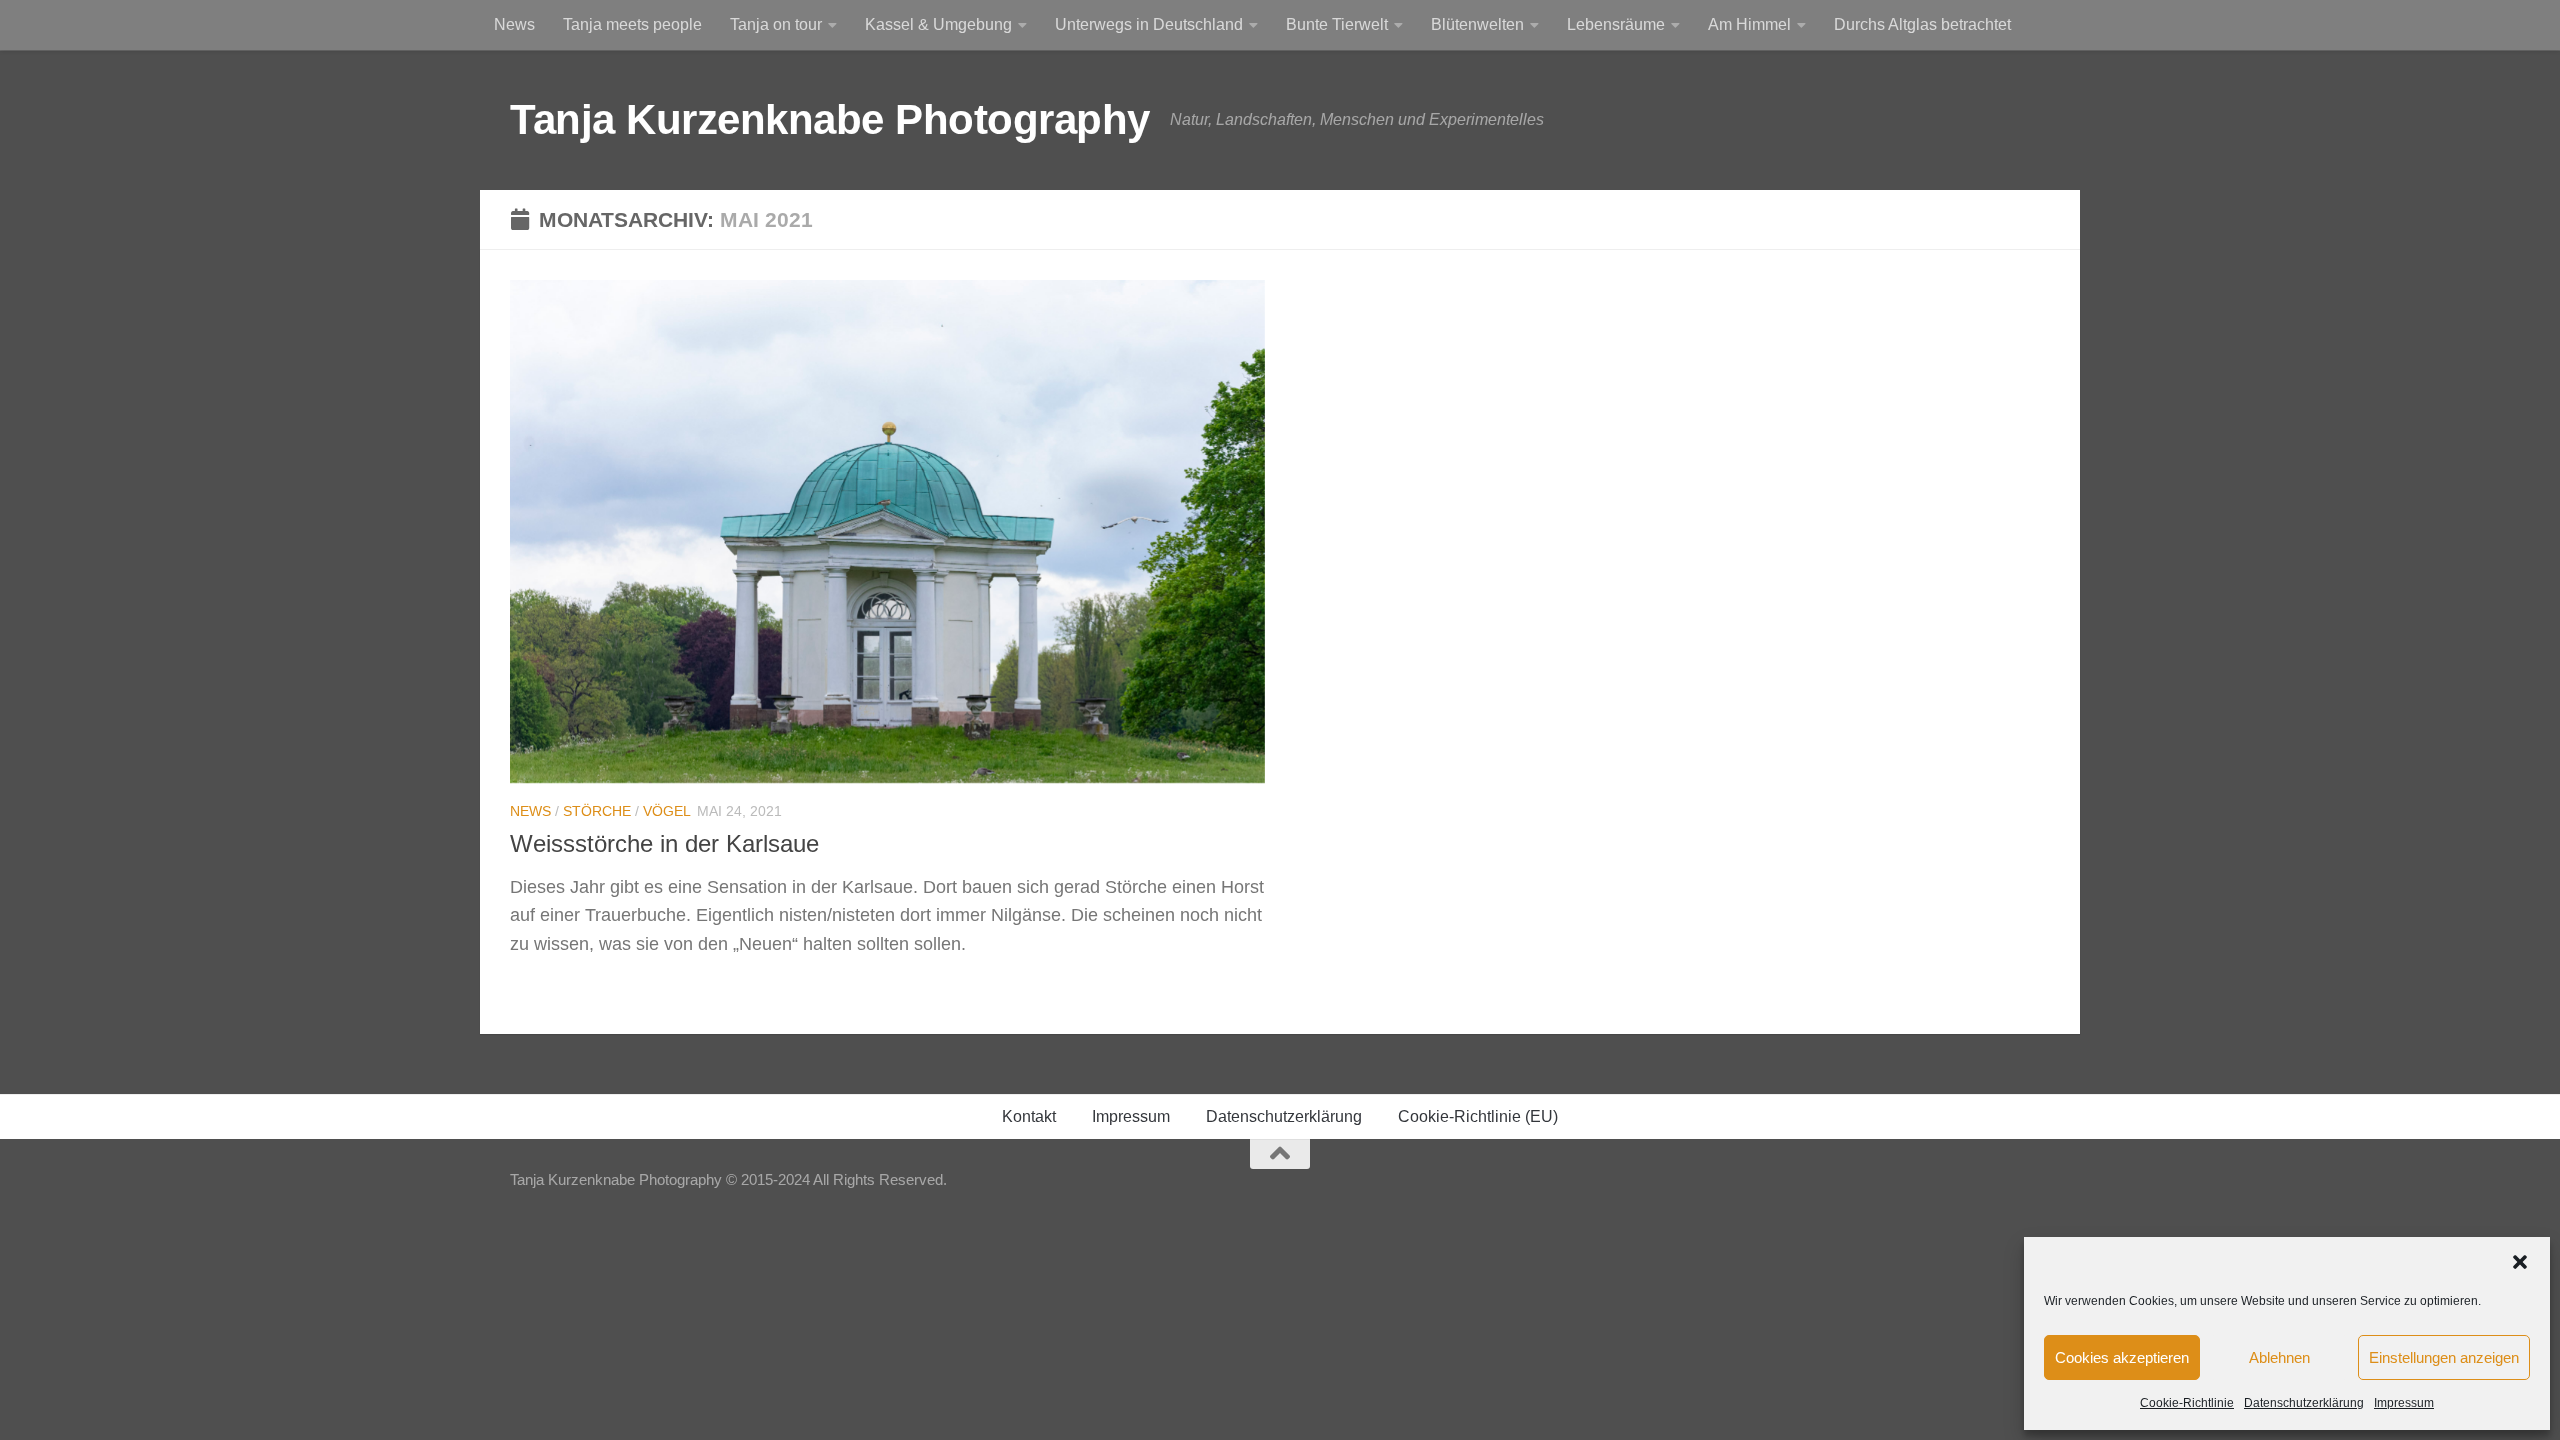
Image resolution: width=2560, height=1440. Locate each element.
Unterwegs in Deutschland (1149, 24)
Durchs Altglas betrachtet (1922, 24)
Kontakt (1029, 1116)
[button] (2520, 1262)
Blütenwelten (1477, 24)
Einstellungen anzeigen (2444, 1357)
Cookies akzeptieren (2122, 1357)
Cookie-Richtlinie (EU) (1478, 1116)
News (514, 24)
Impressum (2404, 1403)
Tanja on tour (776, 24)
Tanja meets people (632, 24)
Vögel (667, 811)
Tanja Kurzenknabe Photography (830, 119)
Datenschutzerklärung (2304, 1403)
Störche (597, 811)
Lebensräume (1616, 24)
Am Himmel (1749, 24)
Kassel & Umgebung (938, 24)
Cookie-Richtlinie (2187, 1403)
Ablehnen (2279, 1357)
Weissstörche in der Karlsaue (664, 844)
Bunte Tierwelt (1337, 24)
